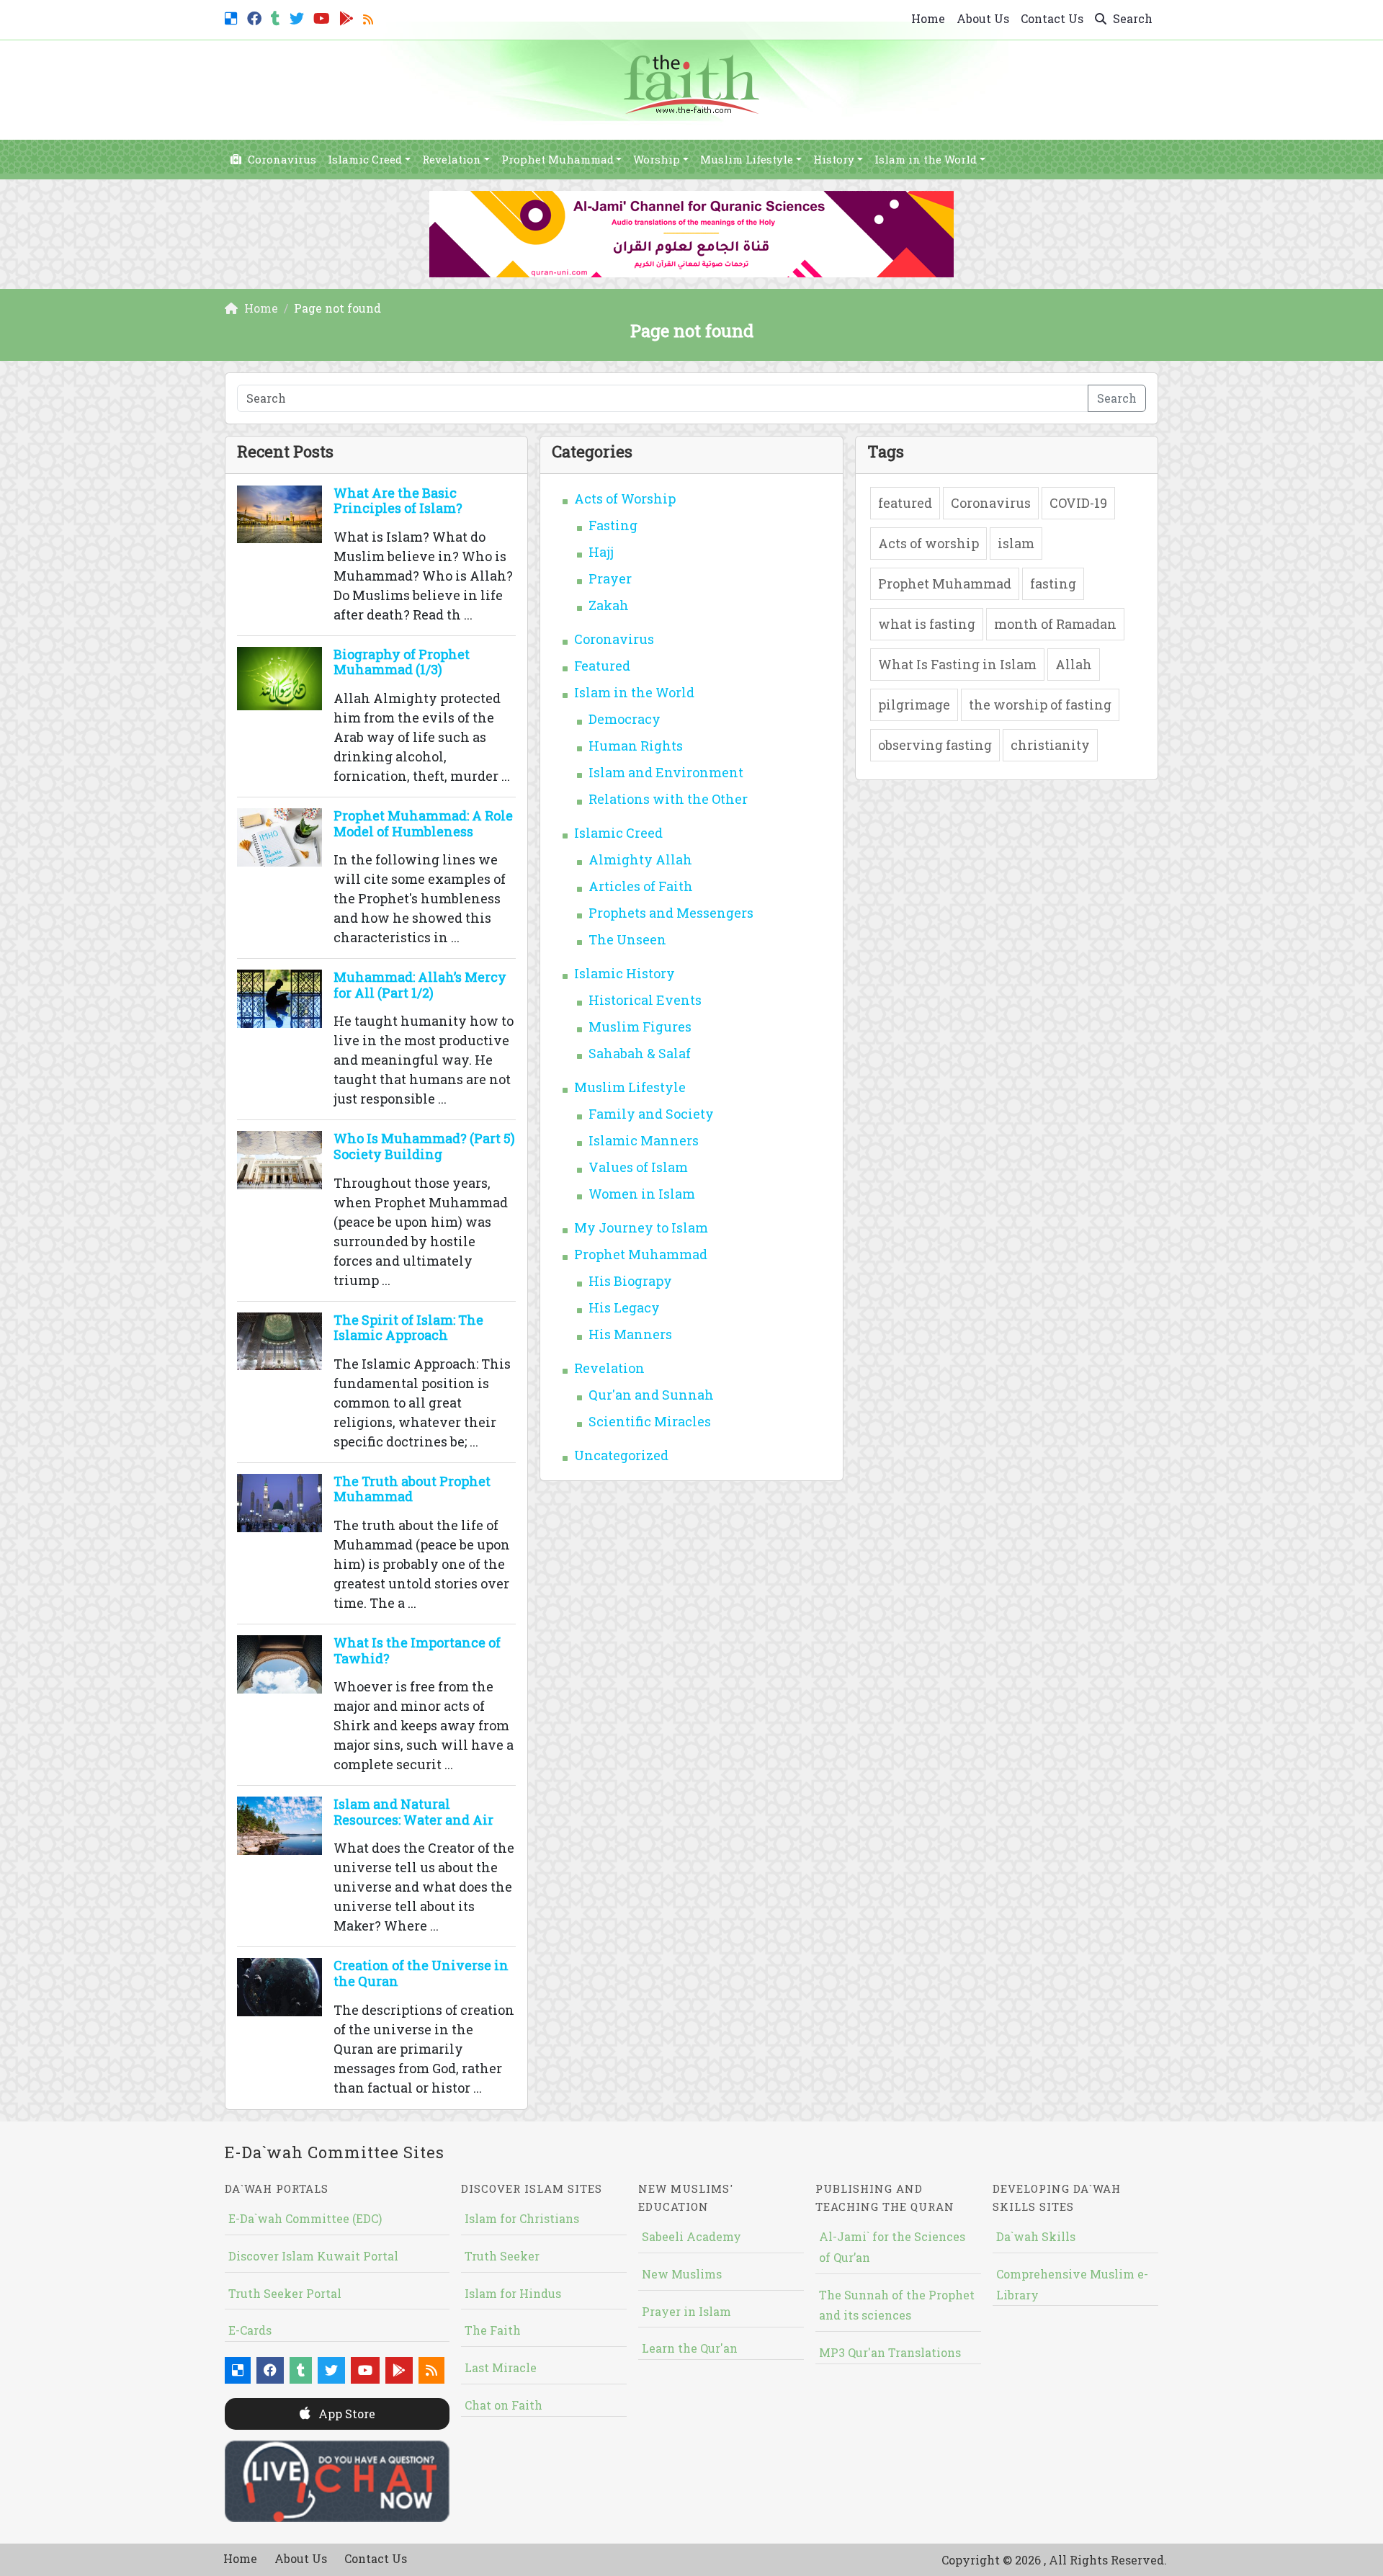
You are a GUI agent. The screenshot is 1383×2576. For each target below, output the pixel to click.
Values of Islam (638, 1167)
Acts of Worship (625, 498)
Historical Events (645, 1000)
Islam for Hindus (513, 2293)
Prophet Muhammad (558, 159)
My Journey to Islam (641, 1227)
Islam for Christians (522, 2218)
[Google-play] (348, 17)
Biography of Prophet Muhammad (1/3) (402, 662)
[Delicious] (233, 17)
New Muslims (682, 2274)
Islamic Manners (644, 1140)
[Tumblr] (277, 17)
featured (905, 503)
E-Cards (250, 2330)
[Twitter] (299, 17)
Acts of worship (928, 543)
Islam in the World (926, 159)
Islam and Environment (666, 772)
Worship (657, 159)
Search (1131, 18)
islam (1016, 543)
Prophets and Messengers (671, 913)
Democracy (625, 719)
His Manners (630, 1334)
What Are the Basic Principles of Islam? (398, 501)
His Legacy (624, 1307)
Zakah (609, 605)
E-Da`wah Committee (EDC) (305, 2218)
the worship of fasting (1040, 705)
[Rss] (370, 17)
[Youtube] (323, 17)
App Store (345, 2414)
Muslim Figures (640, 1027)
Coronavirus (281, 159)
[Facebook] (256, 17)
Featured (602, 666)
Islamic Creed (365, 159)
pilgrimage (914, 705)
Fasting (613, 525)
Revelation (452, 159)
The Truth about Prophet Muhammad (412, 1489)
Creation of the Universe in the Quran (421, 1973)
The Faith (493, 2330)
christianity (1050, 745)
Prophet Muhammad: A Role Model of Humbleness (423, 823)
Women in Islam (642, 1194)
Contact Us (1052, 18)
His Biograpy (630, 1281)
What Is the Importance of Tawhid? (417, 1650)
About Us (983, 18)
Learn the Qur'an (690, 2348)
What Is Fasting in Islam (957, 664)
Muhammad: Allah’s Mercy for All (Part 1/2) (420, 985)
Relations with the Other (668, 799)
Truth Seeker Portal (285, 2293)
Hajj (601, 552)
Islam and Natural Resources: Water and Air (413, 1812)
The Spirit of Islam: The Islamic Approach (408, 1328)
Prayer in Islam (686, 2311)
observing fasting (935, 745)
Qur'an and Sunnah (651, 1395)
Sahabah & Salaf (640, 1053)
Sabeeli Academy (691, 2236)
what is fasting (927, 624)
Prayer (610, 578)
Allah (1074, 664)
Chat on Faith (503, 2405)
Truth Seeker (502, 2256)
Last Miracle (501, 2367)
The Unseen (627, 939)
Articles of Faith (641, 886)
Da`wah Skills (1036, 2236)
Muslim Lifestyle (747, 159)
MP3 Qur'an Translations (890, 2352)
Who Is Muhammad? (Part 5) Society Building (424, 1146)
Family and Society (651, 1114)
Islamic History (625, 973)
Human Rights (636, 746)
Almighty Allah (640, 859)
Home (928, 18)
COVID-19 (1078, 503)
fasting (1053, 583)
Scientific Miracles (650, 1421)
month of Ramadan (1055, 624)
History (834, 159)
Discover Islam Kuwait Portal (313, 2256)
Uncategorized (621, 1455)
